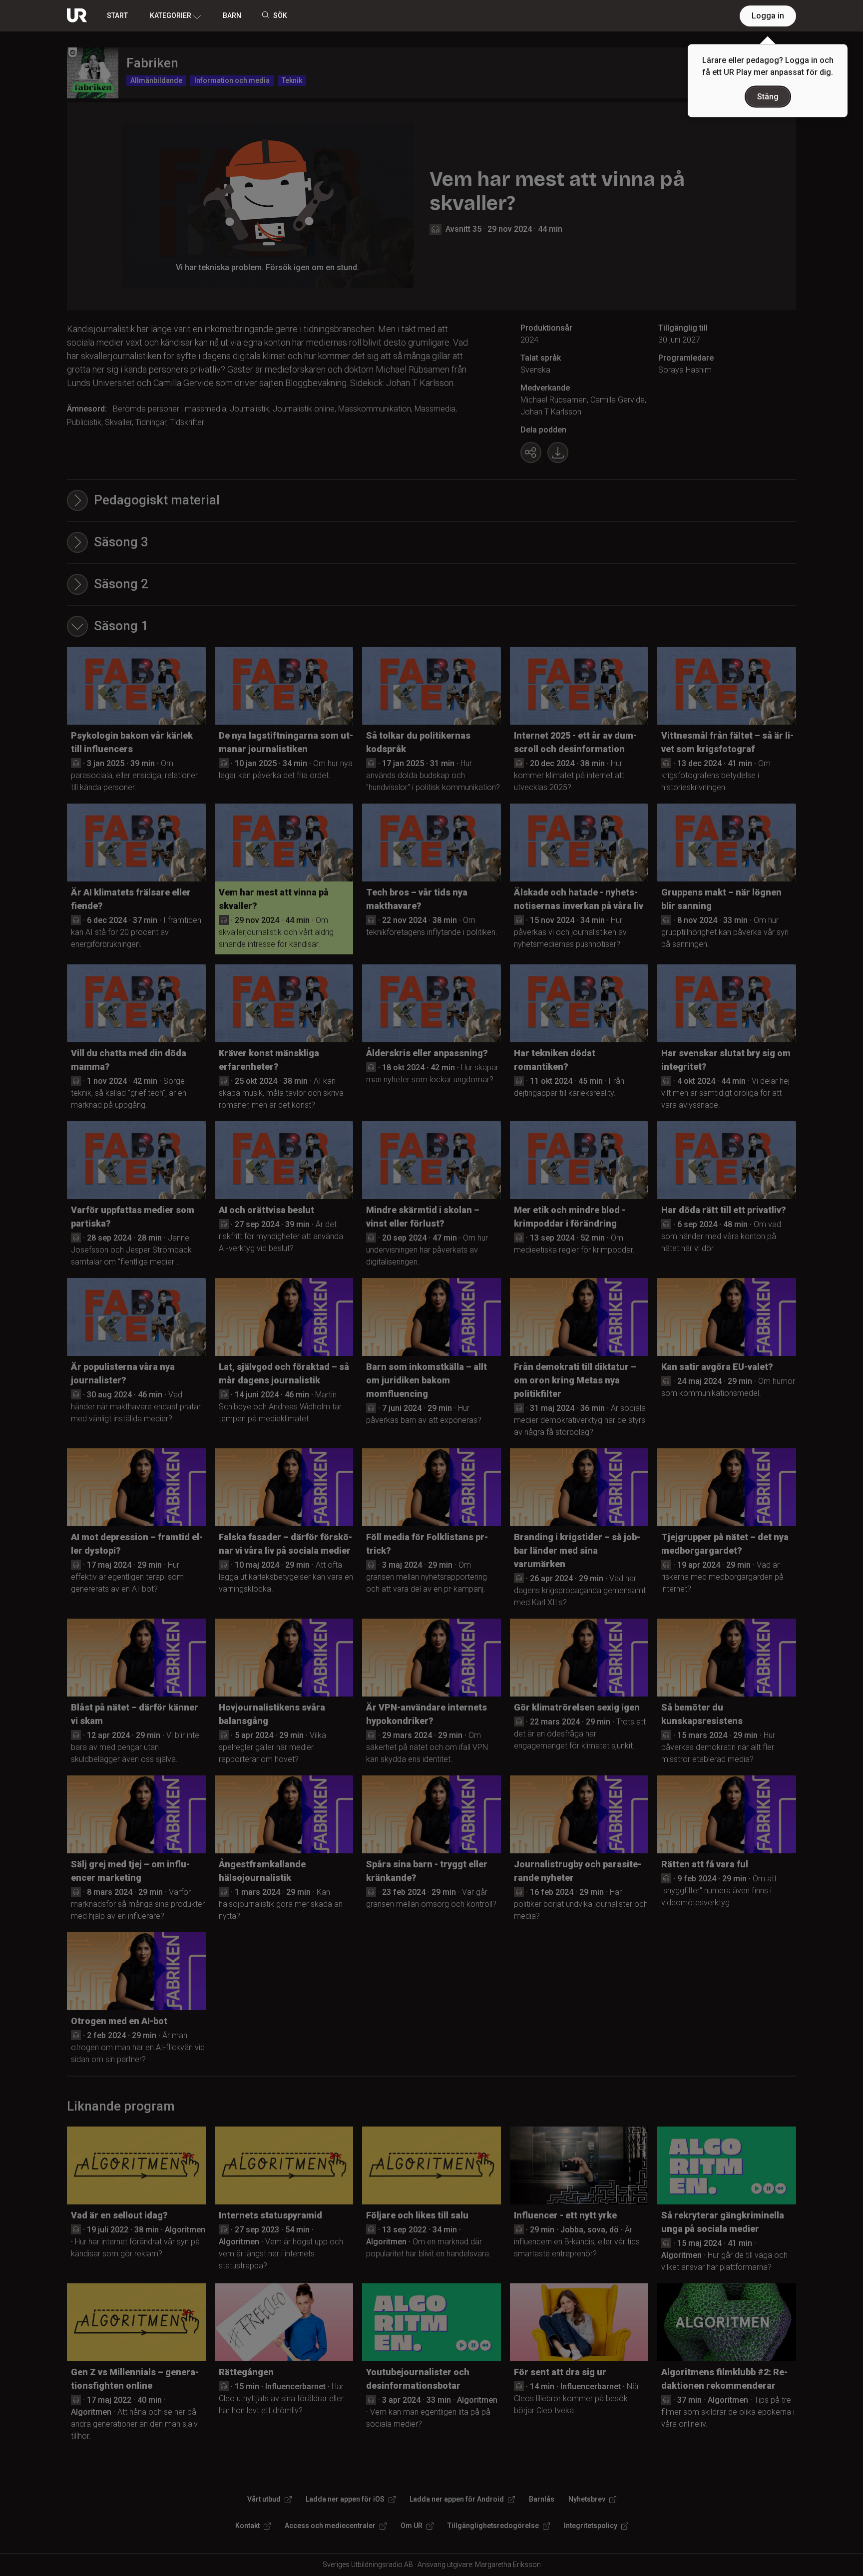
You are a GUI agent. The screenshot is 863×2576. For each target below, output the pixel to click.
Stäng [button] (768, 97)
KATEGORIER (171, 15)
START (117, 15)
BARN (232, 15)
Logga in (768, 16)
